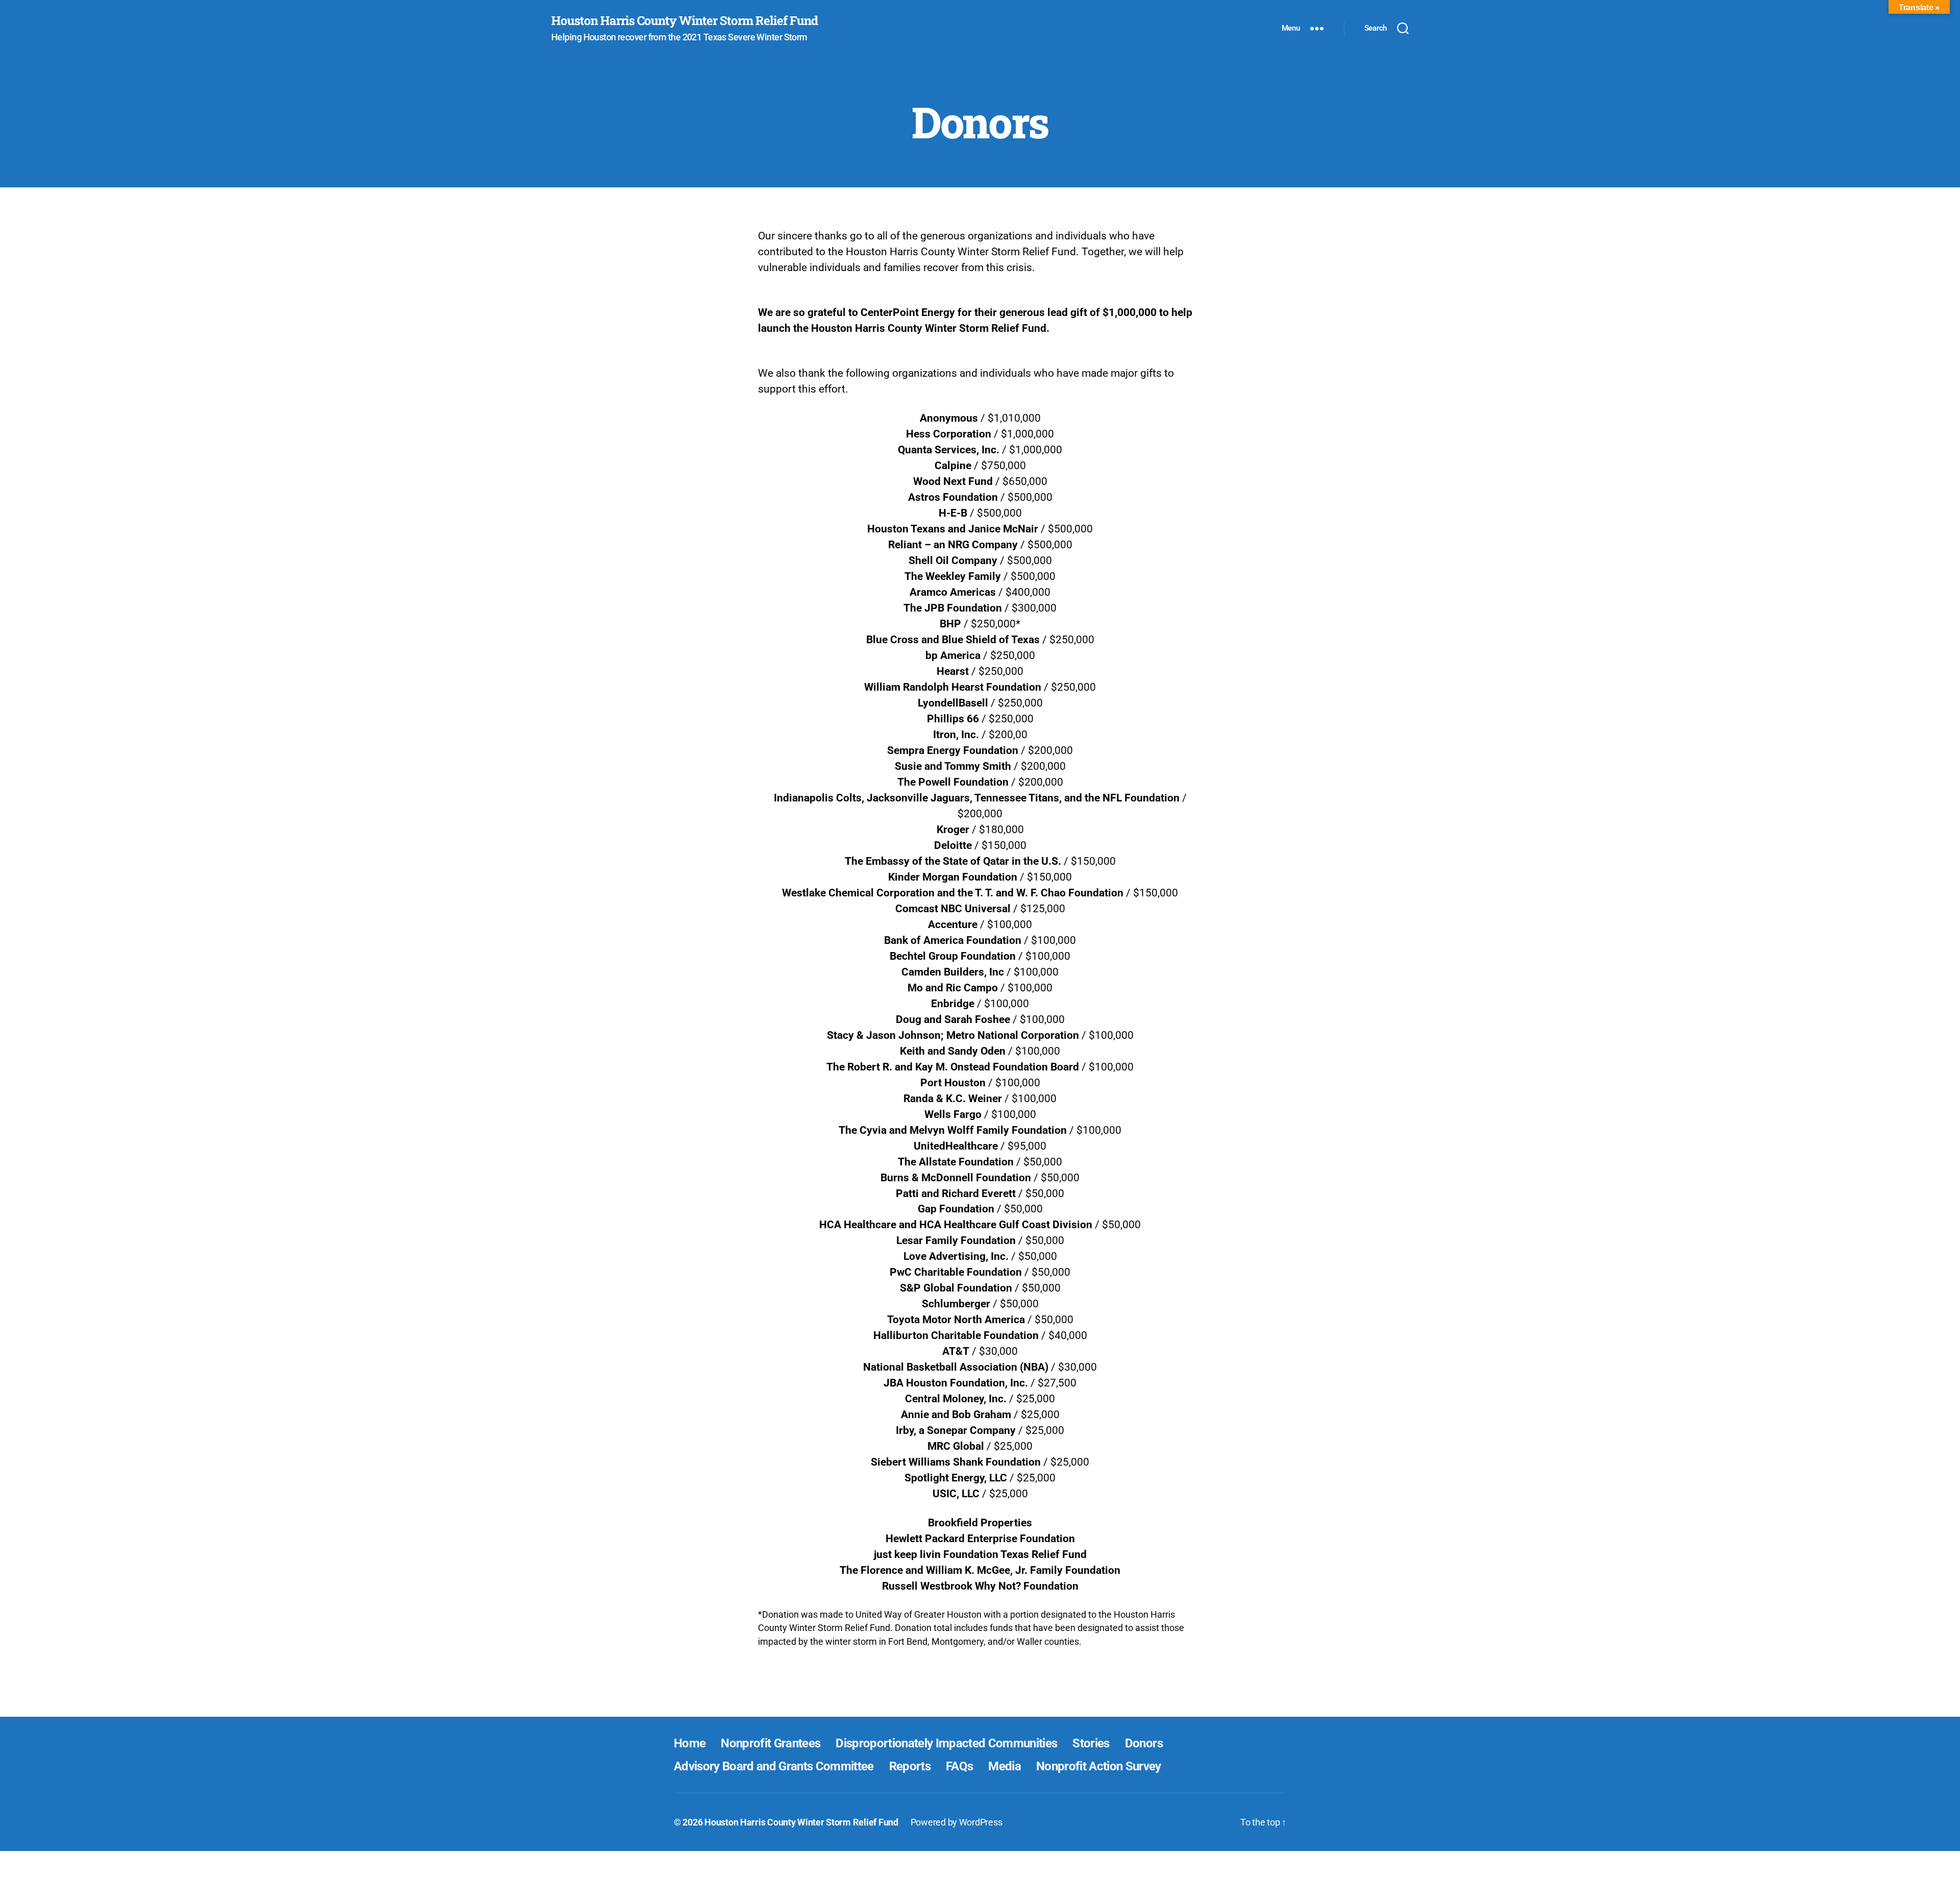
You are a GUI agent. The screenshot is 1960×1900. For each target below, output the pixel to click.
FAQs (959, 1766)
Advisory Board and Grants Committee (774, 1766)
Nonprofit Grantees (770, 1743)
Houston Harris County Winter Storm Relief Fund (684, 20)
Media (1004, 1766)
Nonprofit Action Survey (1099, 1766)
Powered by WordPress (957, 1822)
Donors (1144, 1743)
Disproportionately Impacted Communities (946, 1743)
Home (690, 1743)
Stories (1091, 1743)
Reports (910, 1766)
